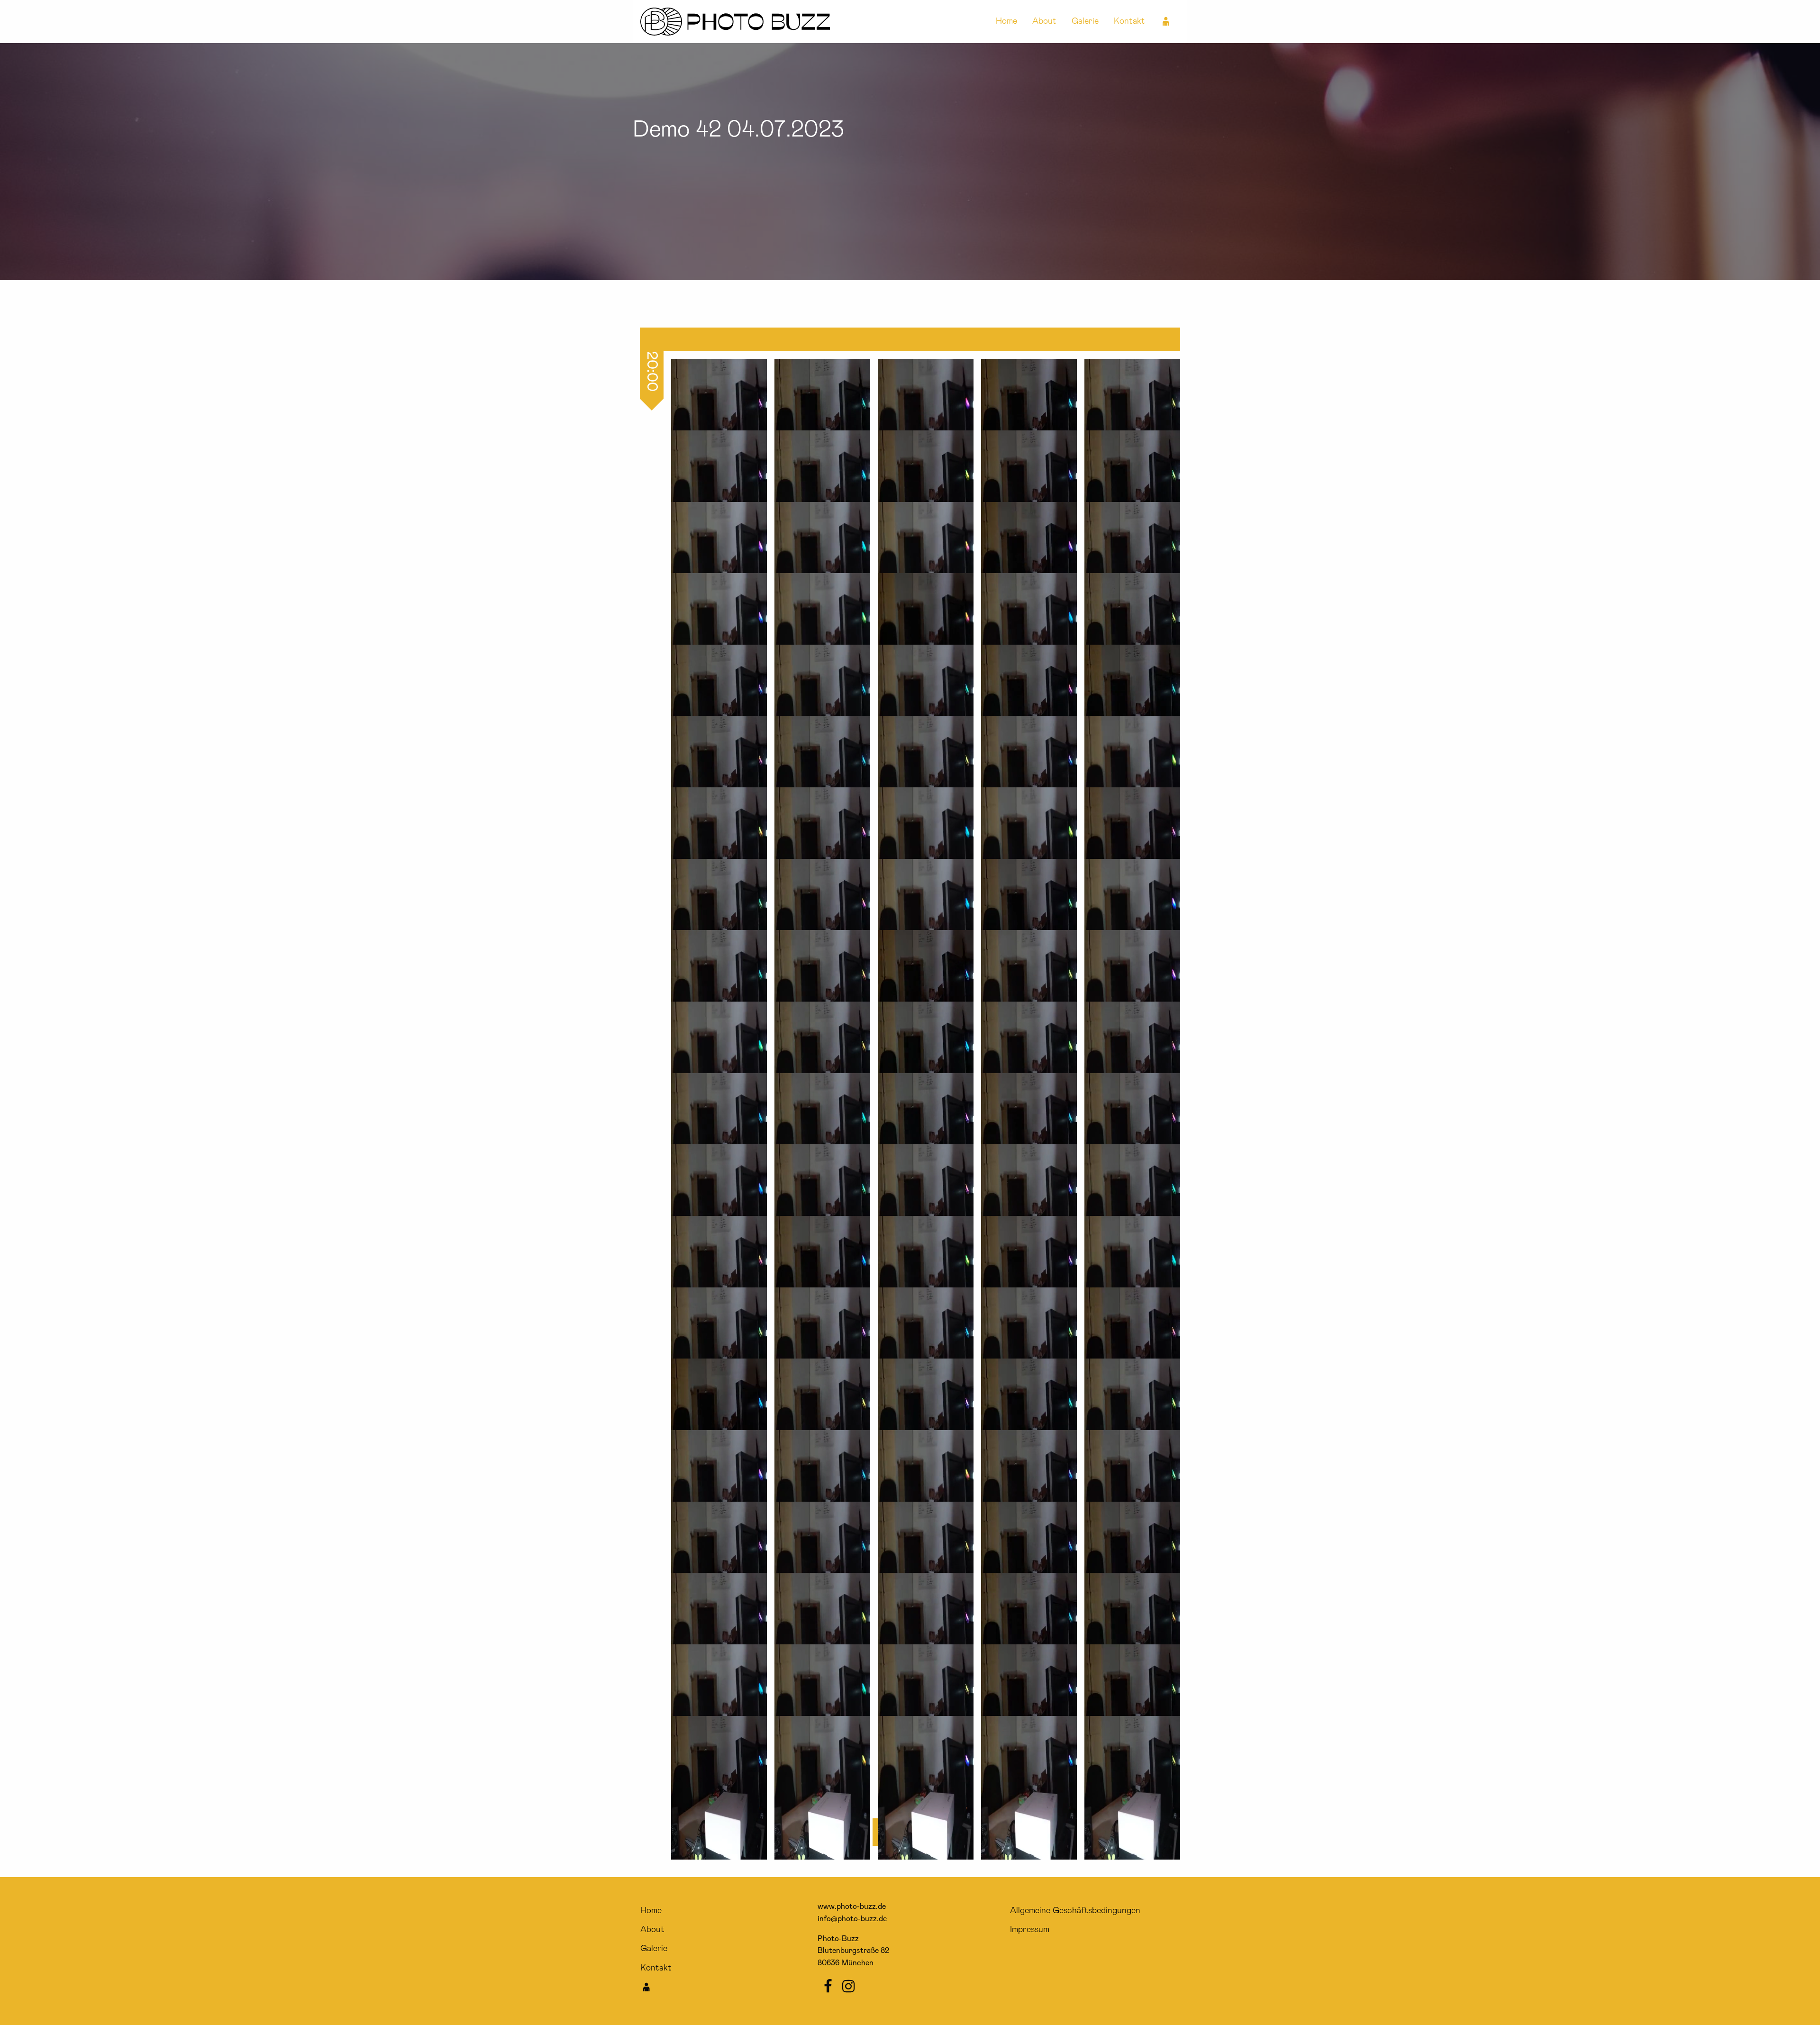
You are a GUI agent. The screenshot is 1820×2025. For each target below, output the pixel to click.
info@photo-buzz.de (852, 1919)
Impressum (1030, 1930)
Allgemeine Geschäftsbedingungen (1075, 1911)
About (1044, 21)
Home (1006, 21)
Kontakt (1129, 21)
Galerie (1085, 21)
